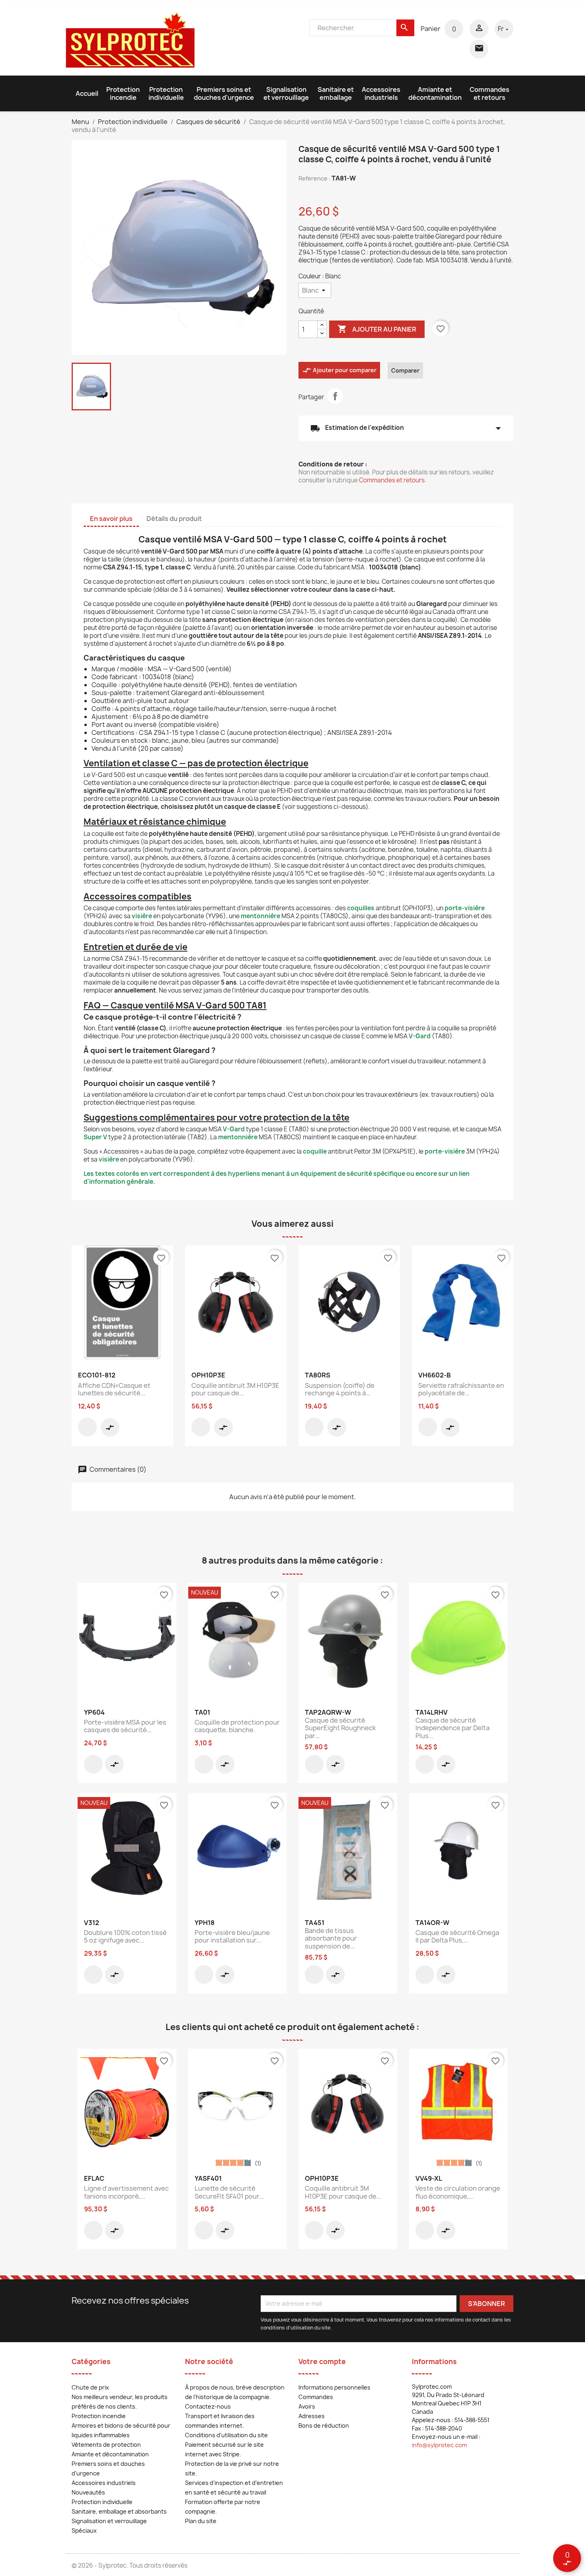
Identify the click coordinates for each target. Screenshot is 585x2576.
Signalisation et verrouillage (286, 93)
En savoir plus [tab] (111, 519)
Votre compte (322, 2361)
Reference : (314, 178)
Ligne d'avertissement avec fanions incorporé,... (126, 2192)
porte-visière (465, 908)
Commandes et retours (489, 93)
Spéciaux (84, 2530)
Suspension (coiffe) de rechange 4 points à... (340, 1389)
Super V (95, 1137)
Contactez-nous (208, 2406)
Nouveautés (88, 2492)
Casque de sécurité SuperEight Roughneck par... (340, 1728)
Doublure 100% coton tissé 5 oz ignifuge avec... (125, 1937)
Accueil (87, 93)
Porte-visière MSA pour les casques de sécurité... (125, 1726)
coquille (315, 1151)
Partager (335, 396)
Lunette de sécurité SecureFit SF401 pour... (229, 2192)
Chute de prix (90, 2387)
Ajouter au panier (377, 329)
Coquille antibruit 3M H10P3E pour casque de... (235, 1389)
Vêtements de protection (106, 2445)
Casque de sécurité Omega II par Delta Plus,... (457, 1937)
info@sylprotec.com (439, 2445)
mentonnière (260, 916)
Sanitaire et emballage (336, 93)
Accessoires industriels (381, 93)
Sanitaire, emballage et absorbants (119, 2511)
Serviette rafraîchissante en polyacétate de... (461, 1389)
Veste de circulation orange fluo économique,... (458, 2192)
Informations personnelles (334, 2387)
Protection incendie (123, 93)
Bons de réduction (324, 2425)
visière (142, 916)
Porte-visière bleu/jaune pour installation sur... (232, 1937)
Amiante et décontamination (435, 93)
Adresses (312, 2416)
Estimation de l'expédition (406, 428)
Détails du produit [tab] (174, 519)
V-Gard (420, 1036)
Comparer (405, 370)
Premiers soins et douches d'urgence (224, 93)
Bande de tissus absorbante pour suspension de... (331, 1939)
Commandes (316, 2397)
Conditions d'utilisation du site (226, 2435)
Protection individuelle (166, 93)
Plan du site (201, 2521)
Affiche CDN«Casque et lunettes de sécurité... (114, 1389)
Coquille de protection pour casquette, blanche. (237, 1726)
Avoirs (307, 2406)
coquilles (361, 908)
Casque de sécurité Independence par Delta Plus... (452, 1728)
